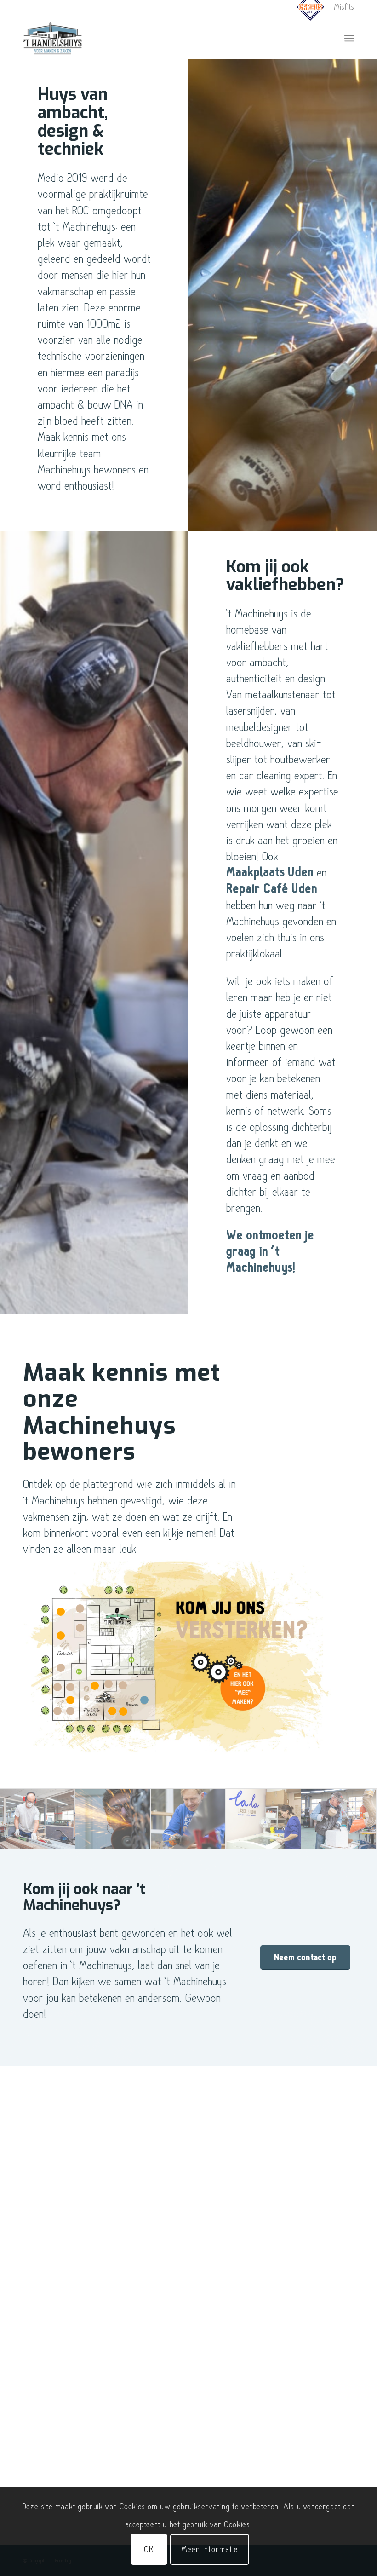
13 (112, 1711)
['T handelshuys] (53, 38)
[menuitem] (311, 13)
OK (149, 2549)
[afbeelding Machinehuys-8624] (113, 1819)
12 (123, 1685)
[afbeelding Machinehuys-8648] (339, 1819)
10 (61, 1612)
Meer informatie (210, 2549)
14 (123, 1712)
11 (95, 1686)
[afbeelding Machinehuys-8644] (263, 1819)
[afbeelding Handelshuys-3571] (38, 1819)
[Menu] (349, 38)
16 (109, 1684)
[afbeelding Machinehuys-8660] (188, 1819)
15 (144, 1700)
